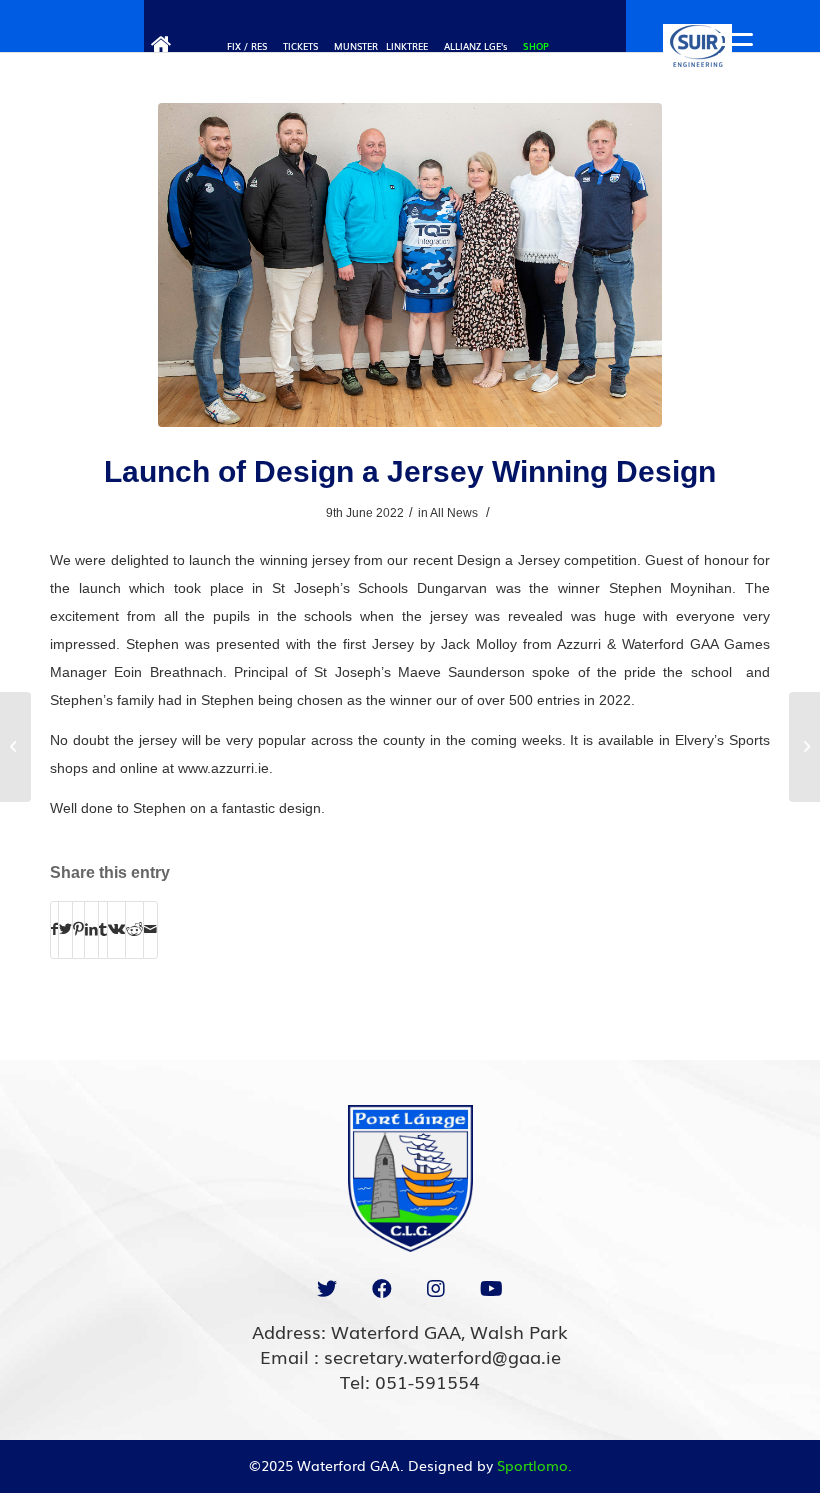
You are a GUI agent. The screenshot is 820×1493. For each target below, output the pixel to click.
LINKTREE (407, 46)
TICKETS (300, 46)
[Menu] (725, 45)
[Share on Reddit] (134, 929)
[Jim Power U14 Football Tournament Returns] (804, 747)
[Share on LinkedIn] (91, 929)
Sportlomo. (534, 1465)
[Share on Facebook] (54, 929)
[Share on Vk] (116, 929)
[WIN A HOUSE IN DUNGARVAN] (15, 747)
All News (454, 513)
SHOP (536, 46)
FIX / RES (247, 46)
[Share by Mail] (150, 929)
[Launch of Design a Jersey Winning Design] (410, 265)
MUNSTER (356, 46)
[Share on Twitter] (65, 929)
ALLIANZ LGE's (475, 46)
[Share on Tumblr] (103, 929)
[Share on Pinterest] (78, 929)
